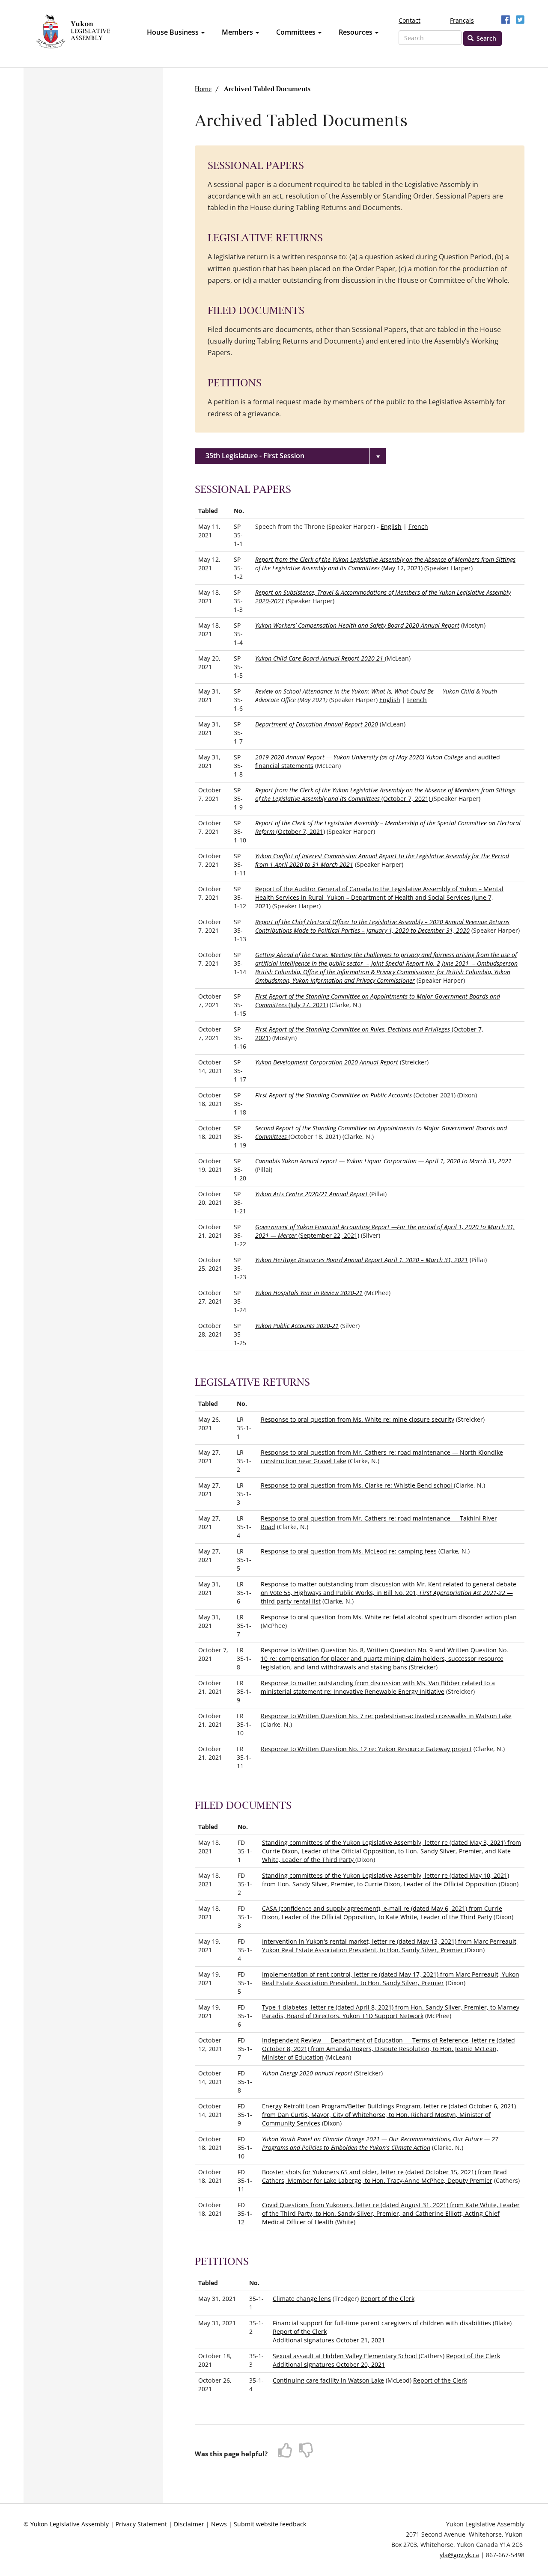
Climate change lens (302, 2299)
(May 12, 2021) (385, 564)
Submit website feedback (270, 2524)
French (418, 526)
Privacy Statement (141, 2524)
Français (462, 20)
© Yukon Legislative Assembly (66, 2524)
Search (485, 38)
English (391, 526)
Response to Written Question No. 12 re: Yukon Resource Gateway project (366, 1749)
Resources (356, 32)
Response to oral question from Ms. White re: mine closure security (357, 1419)
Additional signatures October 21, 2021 (329, 2340)
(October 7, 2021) (385, 794)
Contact (410, 20)
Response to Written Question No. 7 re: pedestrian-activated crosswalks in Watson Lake (386, 1716)
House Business (174, 32)
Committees (297, 32)
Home (203, 89)
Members (238, 32)
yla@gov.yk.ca (459, 2555)
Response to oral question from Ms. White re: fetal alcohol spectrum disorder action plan (389, 1617)
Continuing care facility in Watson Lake (328, 2380)
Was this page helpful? (231, 2454)
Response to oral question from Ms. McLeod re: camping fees (349, 1551)
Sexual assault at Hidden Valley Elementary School (346, 2356)
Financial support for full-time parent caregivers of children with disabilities (382, 2323)
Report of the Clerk (387, 2299)
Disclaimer (189, 2524)
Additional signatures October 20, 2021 (329, 2364)
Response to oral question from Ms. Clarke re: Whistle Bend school (357, 1485)
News (219, 2524)
